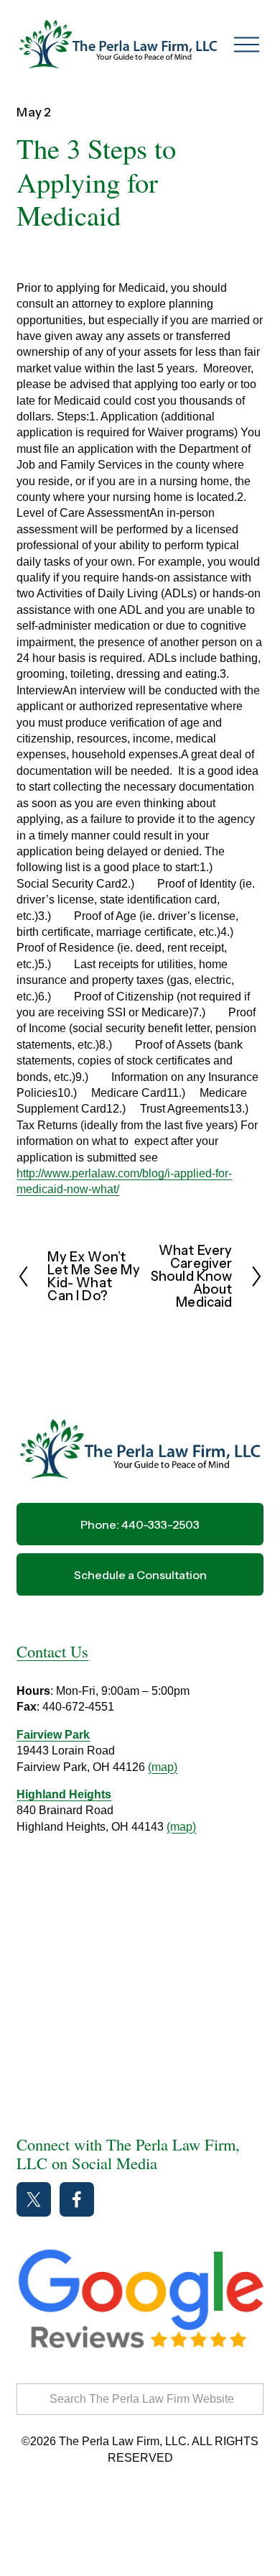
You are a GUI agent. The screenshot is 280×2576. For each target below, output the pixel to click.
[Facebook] (77, 2199)
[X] (34, 2199)
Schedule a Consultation (140, 1575)
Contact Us (52, 1651)
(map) (163, 1767)
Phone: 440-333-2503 (140, 1524)
